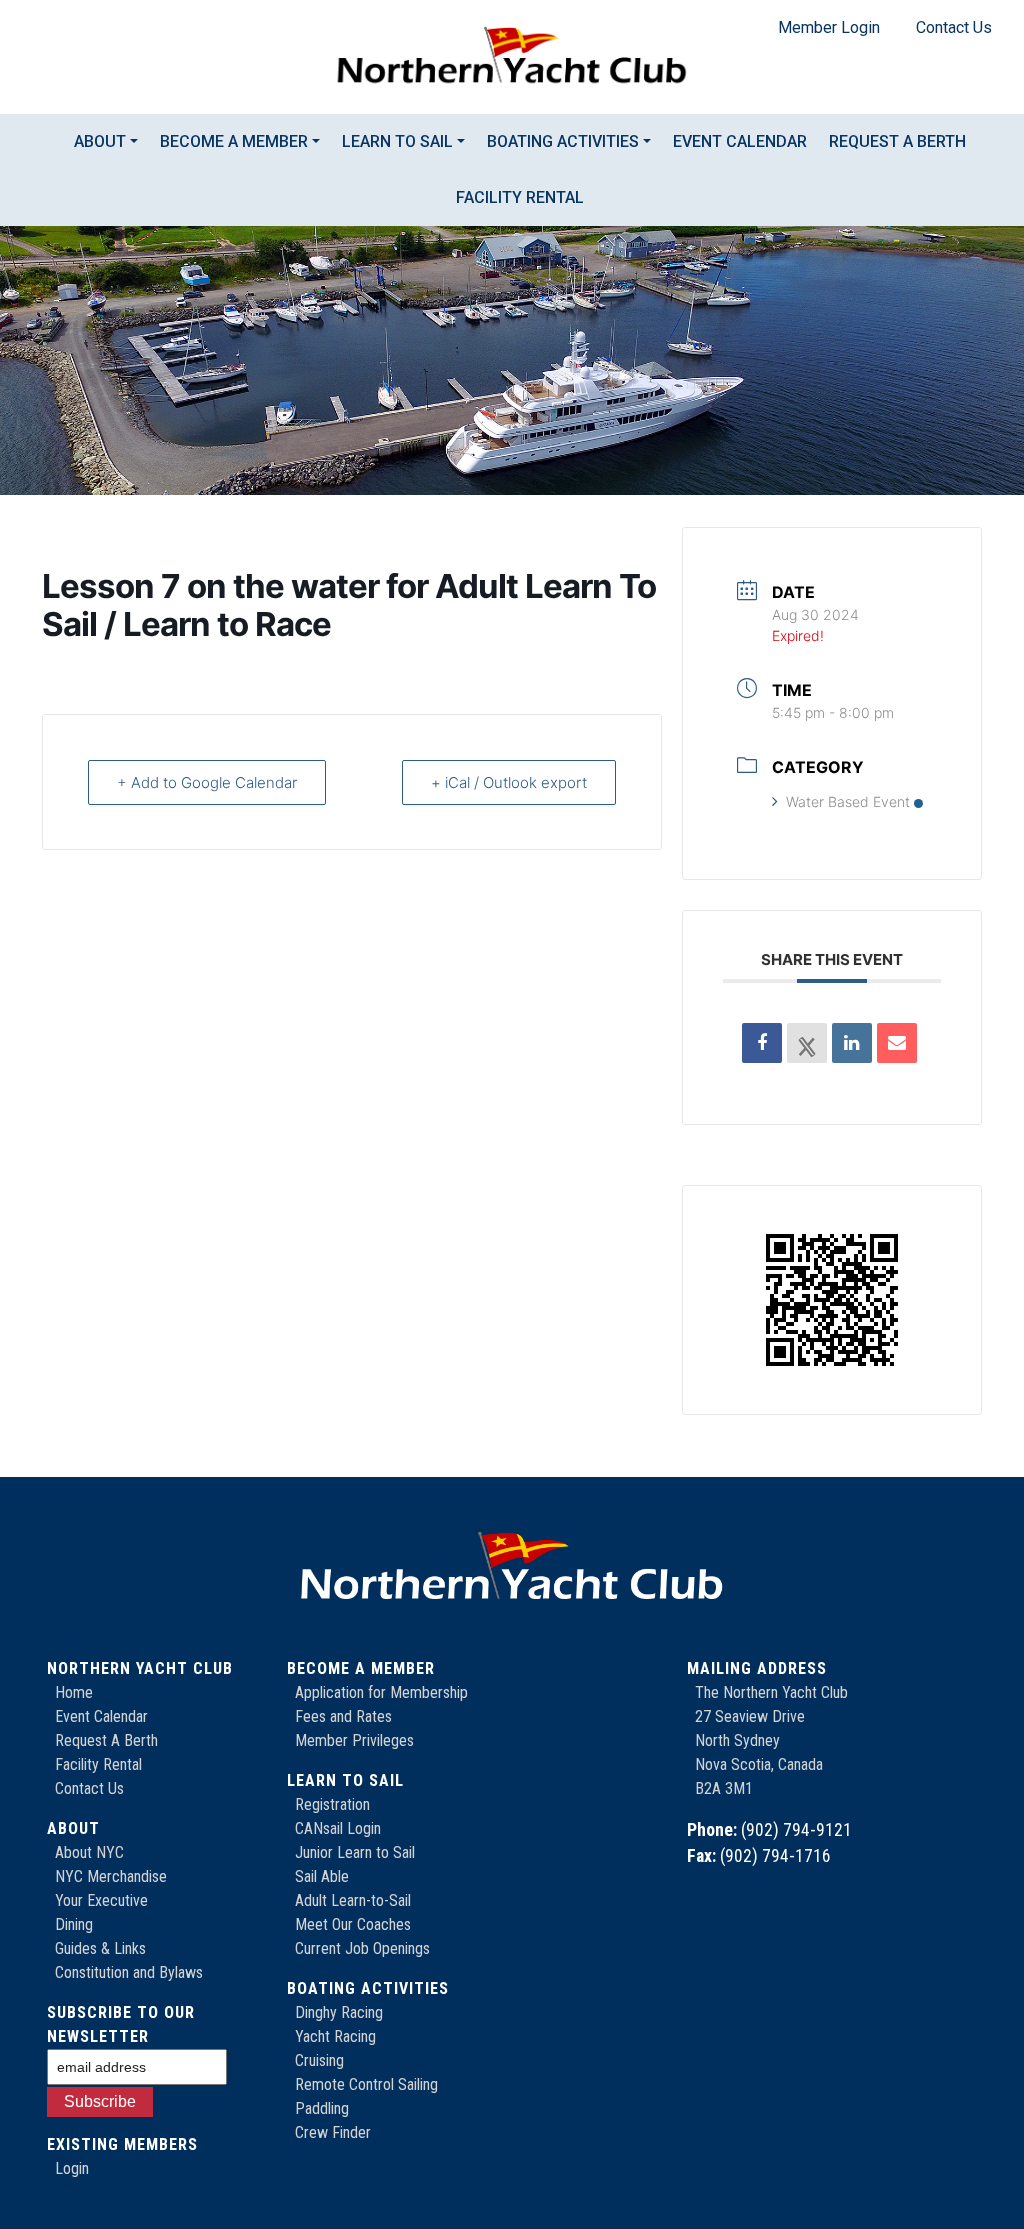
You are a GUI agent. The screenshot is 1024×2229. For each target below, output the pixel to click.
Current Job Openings (362, 1948)
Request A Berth (106, 1740)
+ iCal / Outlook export (509, 782)
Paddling (322, 2108)
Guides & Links (100, 1948)
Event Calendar (740, 141)
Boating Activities (563, 141)
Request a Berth (897, 141)
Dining (74, 1924)
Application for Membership (381, 1692)
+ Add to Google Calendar (207, 782)
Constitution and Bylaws (129, 1972)
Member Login (829, 27)
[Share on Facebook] (762, 1043)
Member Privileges (354, 1740)
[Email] (897, 1043)
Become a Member (234, 141)
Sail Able (322, 1876)
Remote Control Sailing (366, 2084)
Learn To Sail (397, 141)
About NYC (89, 1852)
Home (74, 1692)
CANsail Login (338, 1828)
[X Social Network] (807, 1043)
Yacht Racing (335, 2036)
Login (72, 2168)
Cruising (319, 2060)
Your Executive (101, 1900)
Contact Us (954, 27)
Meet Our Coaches (353, 1924)
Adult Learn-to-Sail (353, 1900)
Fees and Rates (343, 1716)
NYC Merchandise (111, 1876)
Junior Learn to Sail (355, 1852)
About (100, 141)
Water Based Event (848, 801)
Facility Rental (520, 197)
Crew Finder (333, 2132)
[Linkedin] (852, 1043)
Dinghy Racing (339, 2012)
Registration (332, 1804)
